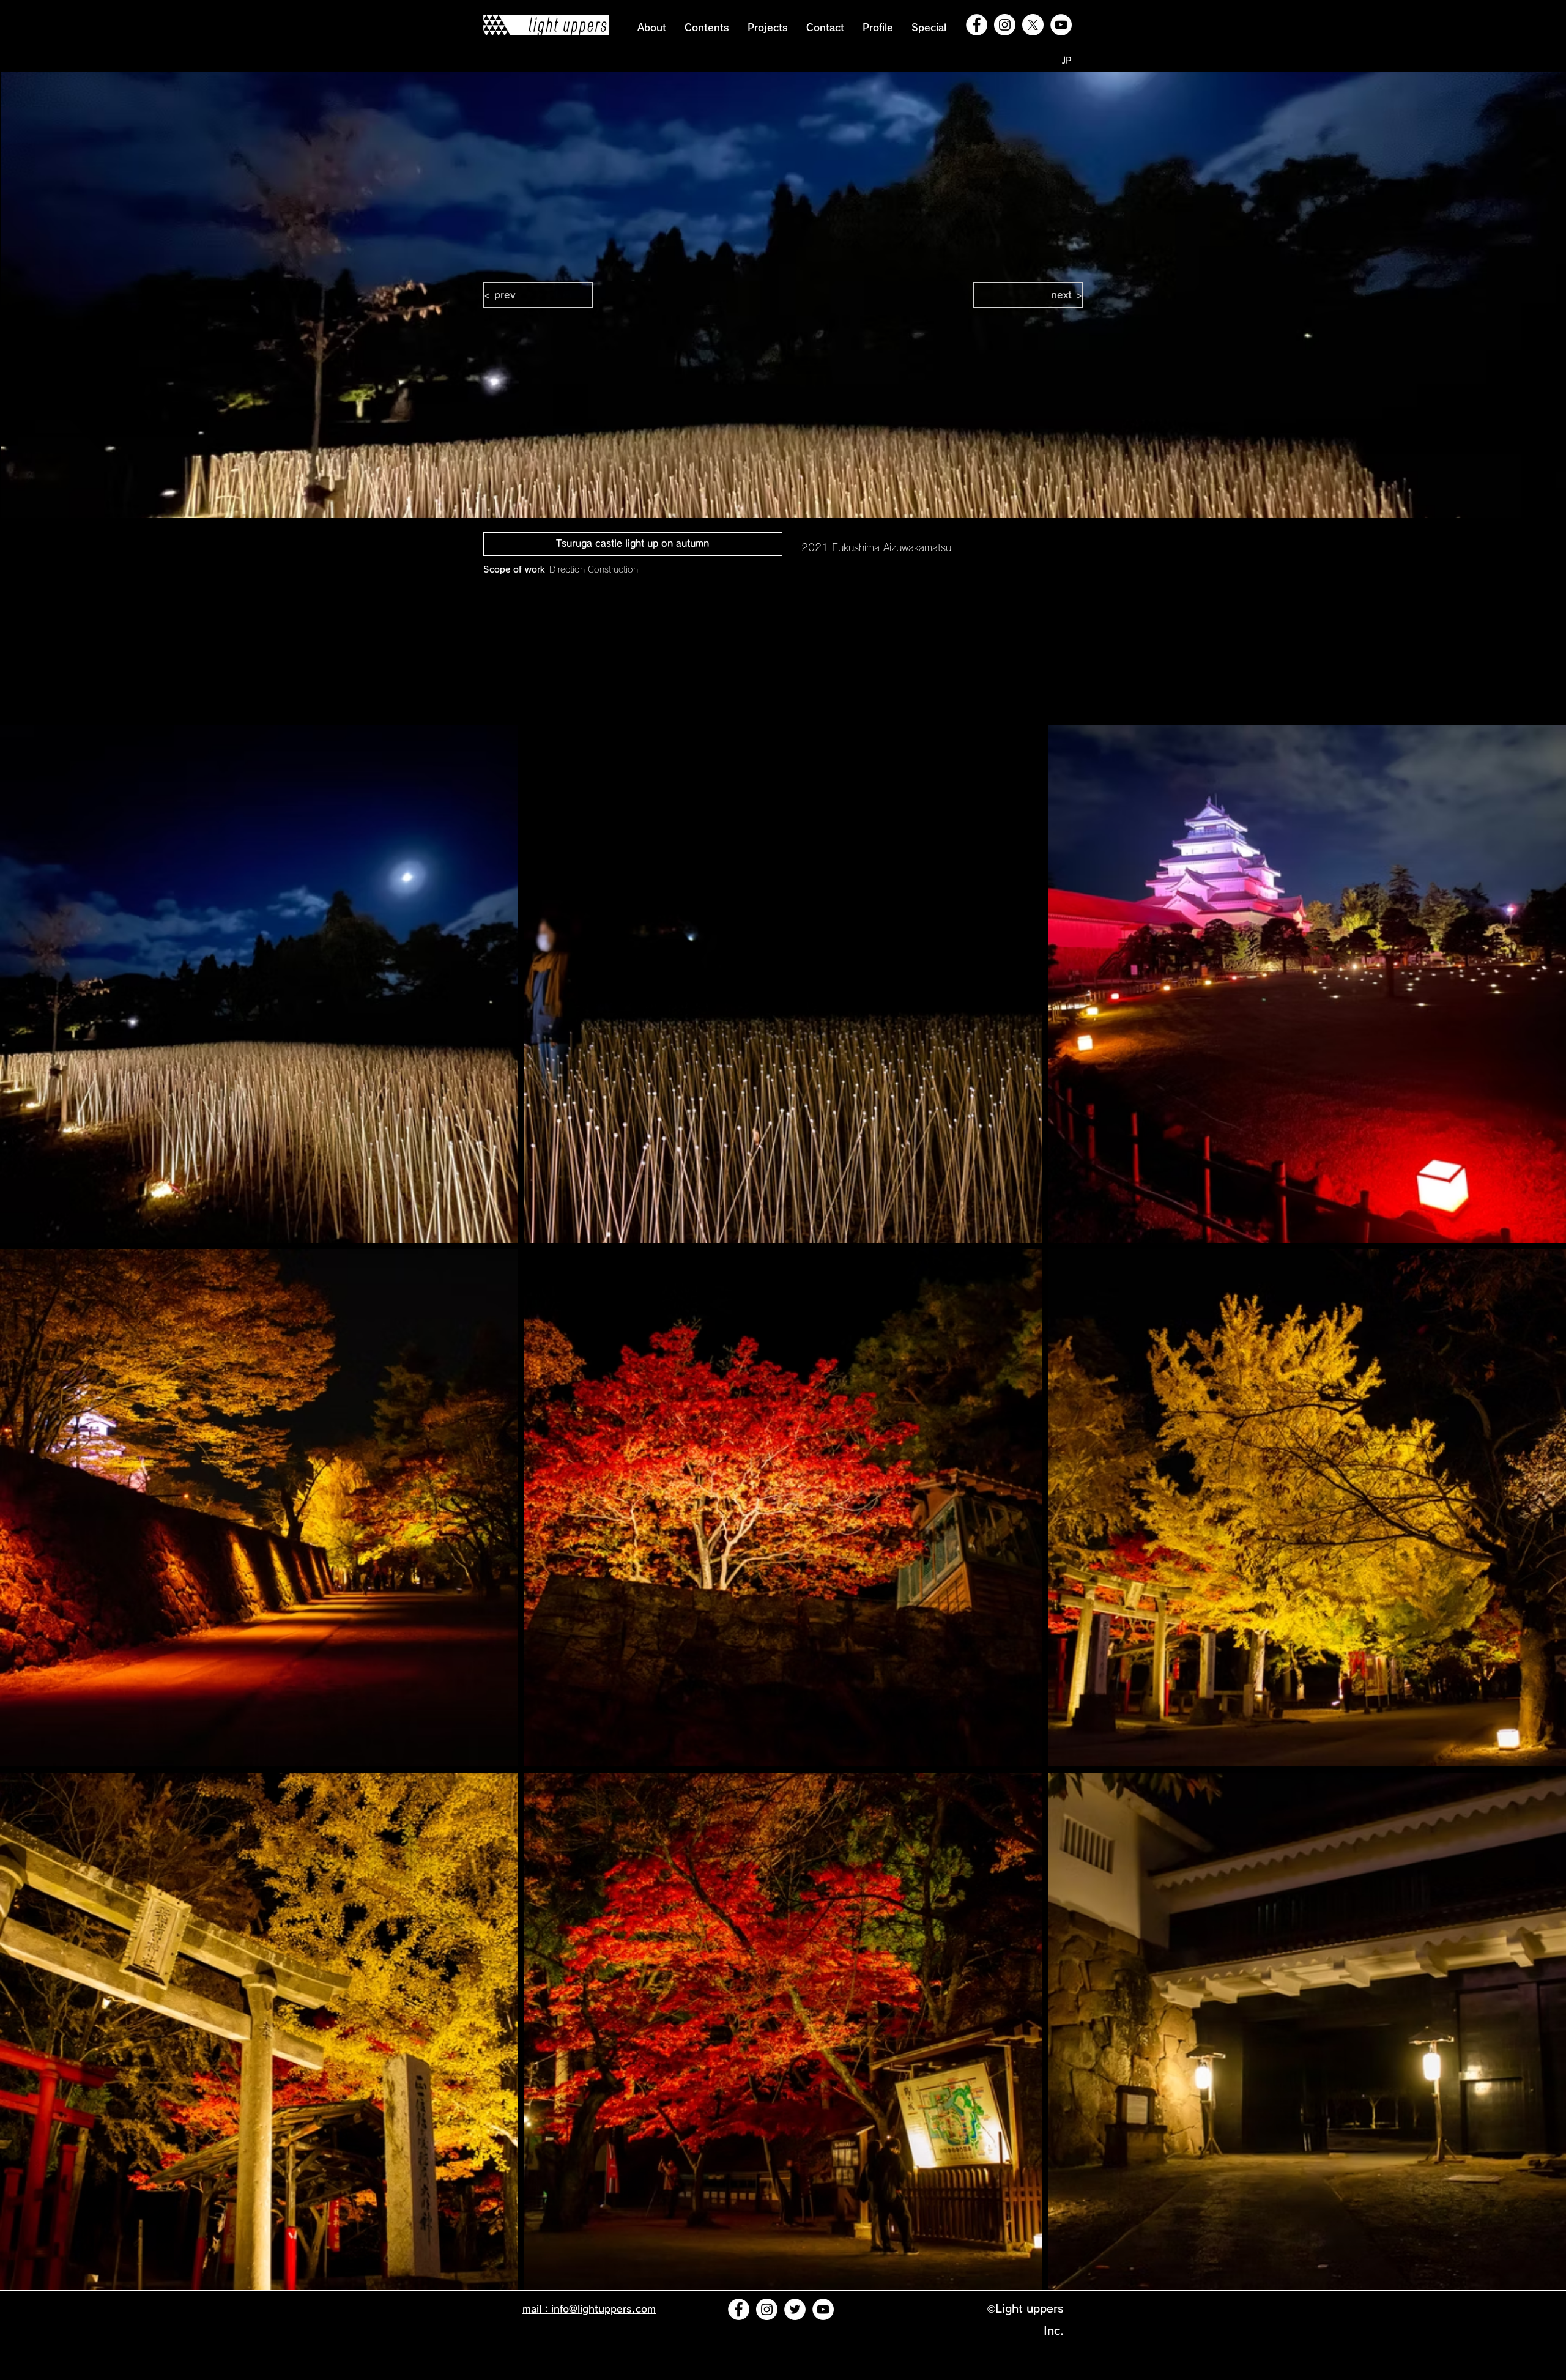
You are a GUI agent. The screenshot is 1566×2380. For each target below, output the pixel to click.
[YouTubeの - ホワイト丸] (1061, 25)
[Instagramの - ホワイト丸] (1005, 25)
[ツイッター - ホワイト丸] (795, 2309)
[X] (1033, 25)
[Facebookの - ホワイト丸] (977, 25)
